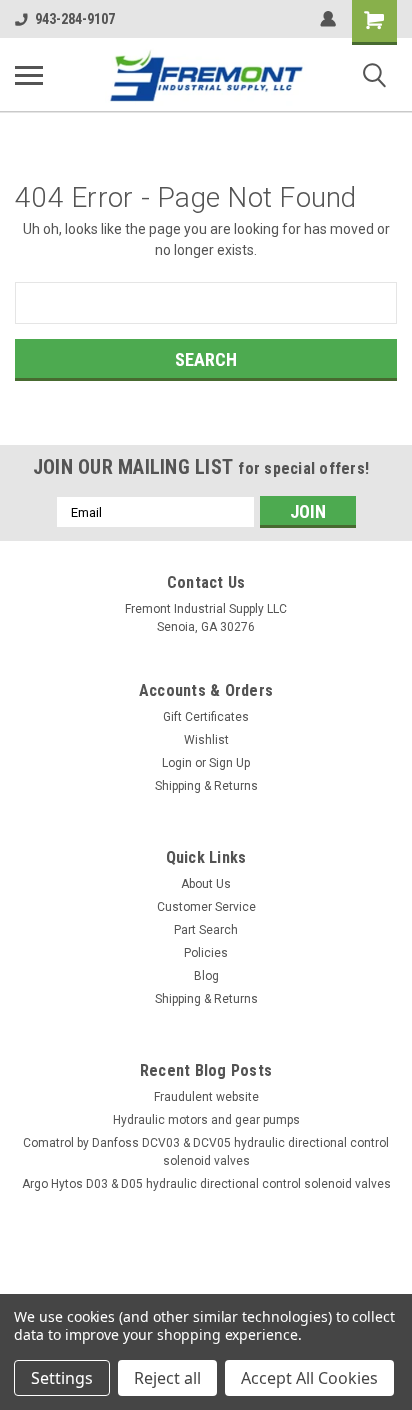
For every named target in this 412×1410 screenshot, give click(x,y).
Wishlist (206, 740)
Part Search (206, 930)
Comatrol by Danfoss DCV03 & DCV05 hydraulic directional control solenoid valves (206, 1152)
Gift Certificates (206, 717)
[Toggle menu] (29, 75)
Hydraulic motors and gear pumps (206, 1120)
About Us (206, 884)
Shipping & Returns (206, 786)
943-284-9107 (75, 19)
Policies (206, 953)
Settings (62, 1378)
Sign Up (229, 763)
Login (177, 763)
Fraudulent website (206, 1097)
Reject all (167, 1378)
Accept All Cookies (309, 1378)
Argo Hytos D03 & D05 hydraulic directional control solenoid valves (206, 1184)
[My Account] (328, 19)
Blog (206, 976)
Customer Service (206, 907)
